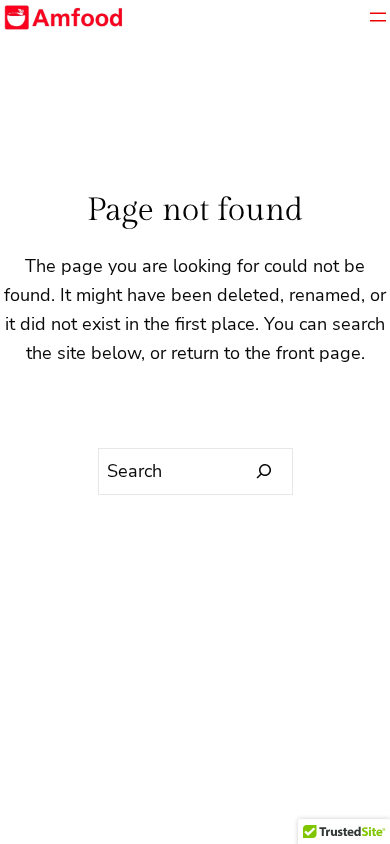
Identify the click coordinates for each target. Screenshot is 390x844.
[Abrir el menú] (378, 17)
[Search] (264, 472)
